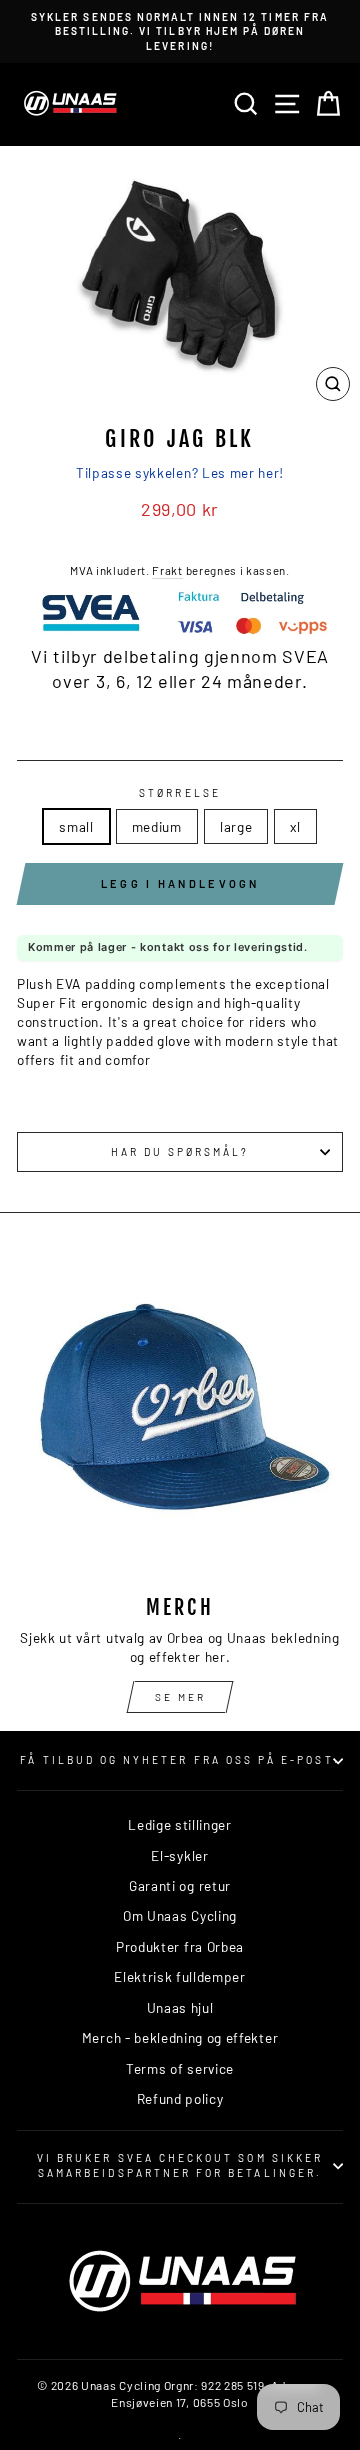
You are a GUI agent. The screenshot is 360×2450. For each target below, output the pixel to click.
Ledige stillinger (180, 1824)
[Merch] (180, 1416)
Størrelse (180, 793)
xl (295, 826)
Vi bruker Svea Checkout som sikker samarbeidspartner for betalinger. (180, 2165)
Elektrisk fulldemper (180, 1976)
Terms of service (180, 2068)
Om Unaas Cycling (180, 1915)
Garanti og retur (180, 1885)
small (76, 826)
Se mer (180, 1697)
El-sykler (179, 1855)
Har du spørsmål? (180, 1152)
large (236, 826)
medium (157, 826)
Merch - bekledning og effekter (180, 2037)
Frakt (167, 570)
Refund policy (180, 2098)
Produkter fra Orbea (180, 1946)
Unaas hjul (180, 2007)
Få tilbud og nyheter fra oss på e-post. (179, 1760)
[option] (180, 31)
